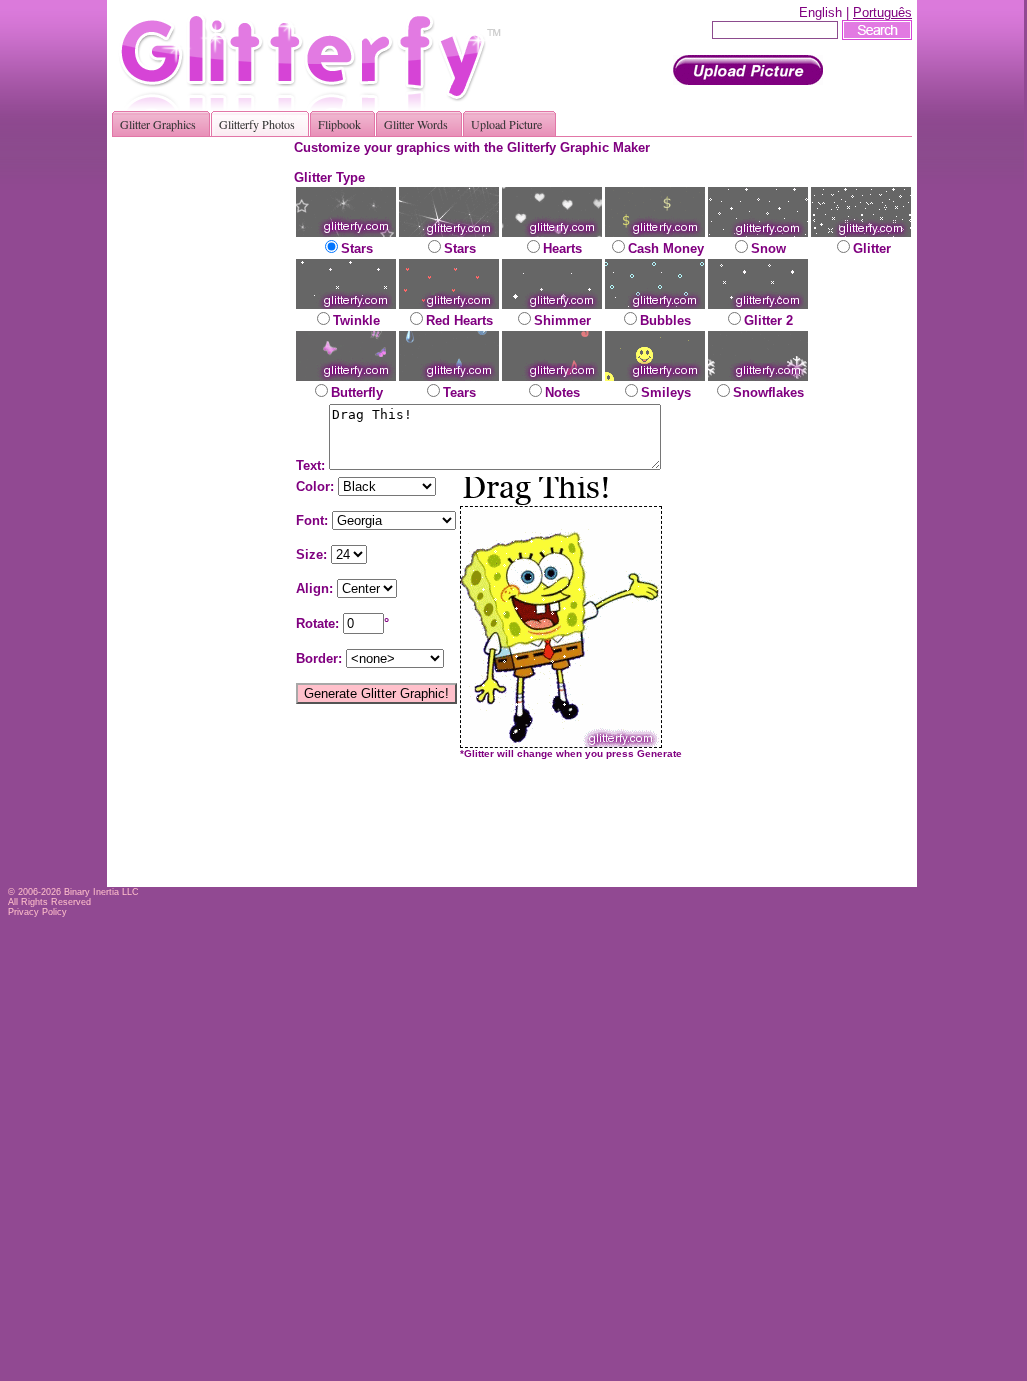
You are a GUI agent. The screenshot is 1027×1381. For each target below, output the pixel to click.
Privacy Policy (37, 912)
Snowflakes (768, 392)
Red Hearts (459, 320)
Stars (357, 248)
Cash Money (666, 248)
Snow (768, 248)
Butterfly (357, 392)
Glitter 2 (768, 320)
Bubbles (665, 320)
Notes (562, 392)
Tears (459, 392)
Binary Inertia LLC (101, 892)
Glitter (872, 248)
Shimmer (562, 320)
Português (882, 12)
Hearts (562, 248)
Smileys (666, 392)
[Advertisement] (210, 440)
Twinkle (356, 320)
